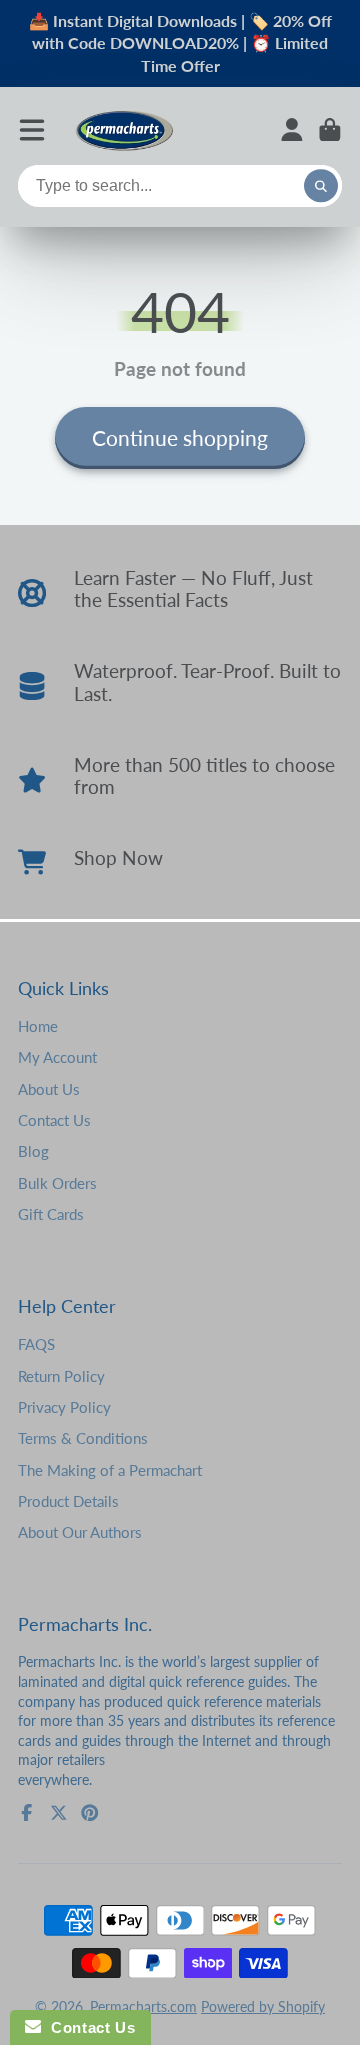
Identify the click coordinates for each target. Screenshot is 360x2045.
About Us (49, 1089)
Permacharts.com (143, 2006)
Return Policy (61, 1376)
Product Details (68, 1501)
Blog (33, 1151)
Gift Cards (51, 1214)
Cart (330, 130)
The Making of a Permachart (110, 1470)
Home (38, 1026)
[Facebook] (27, 1813)
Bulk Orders (57, 1183)
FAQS (36, 1344)
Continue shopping (180, 438)
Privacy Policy (64, 1407)
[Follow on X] (59, 1813)
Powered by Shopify (263, 2006)
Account (292, 130)
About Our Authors (80, 1532)
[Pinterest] (90, 1813)
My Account (57, 1057)
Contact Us (54, 1120)
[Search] (321, 186)
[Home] (124, 129)
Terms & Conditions (83, 1438)
